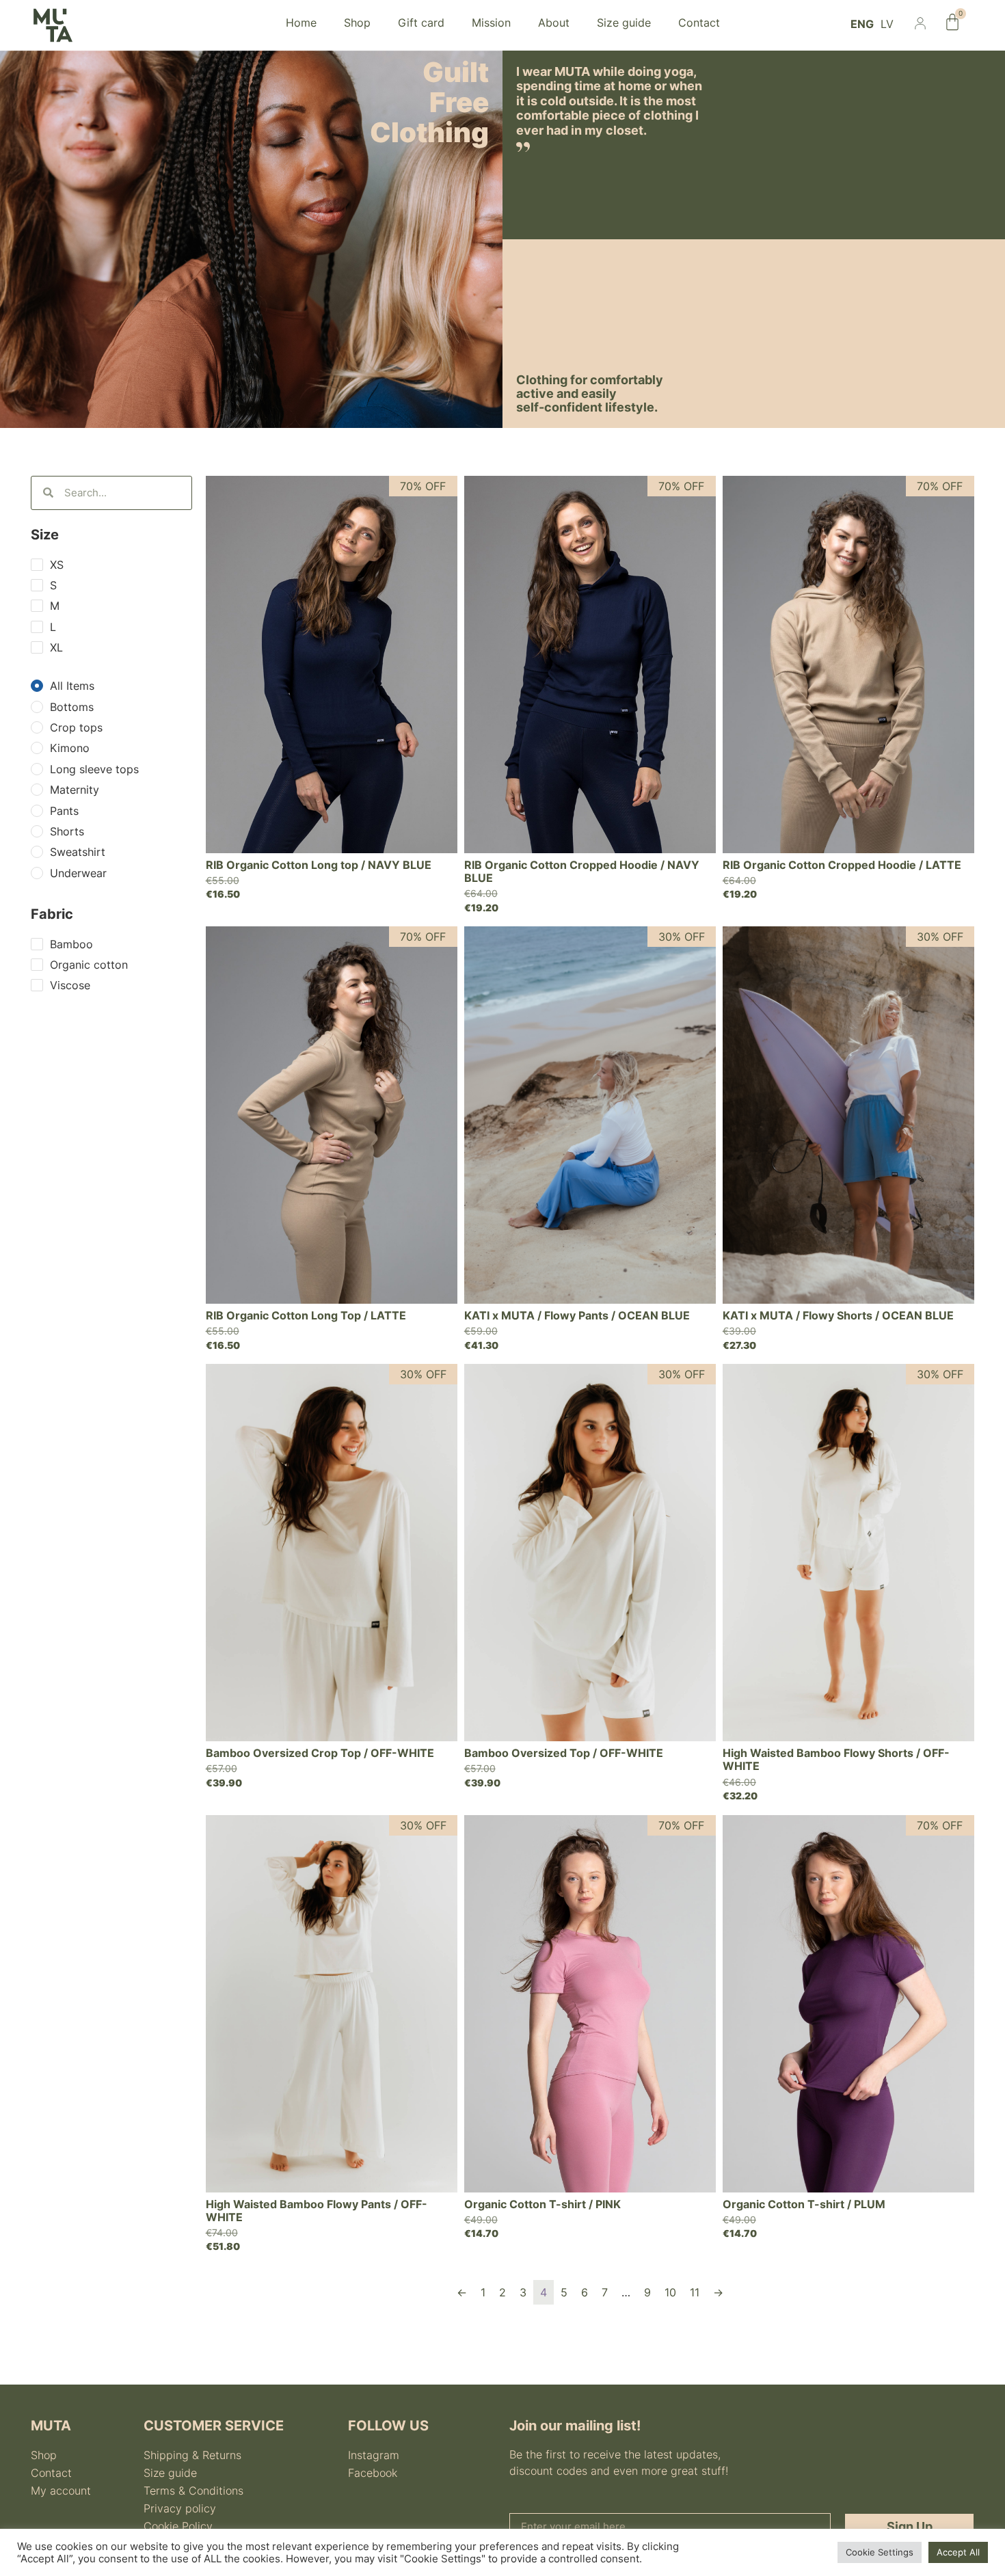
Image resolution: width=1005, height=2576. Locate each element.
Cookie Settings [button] (880, 2552)
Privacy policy (180, 2508)
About (554, 23)
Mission (491, 23)
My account (61, 2491)
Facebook (373, 2473)
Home (301, 23)
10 (670, 2292)
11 (695, 2292)
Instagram (374, 2455)
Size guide (624, 23)
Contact (699, 23)
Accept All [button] (958, 2552)
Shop (357, 23)
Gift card (421, 23)
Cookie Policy (178, 2526)
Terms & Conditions (193, 2491)
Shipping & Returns (192, 2455)
